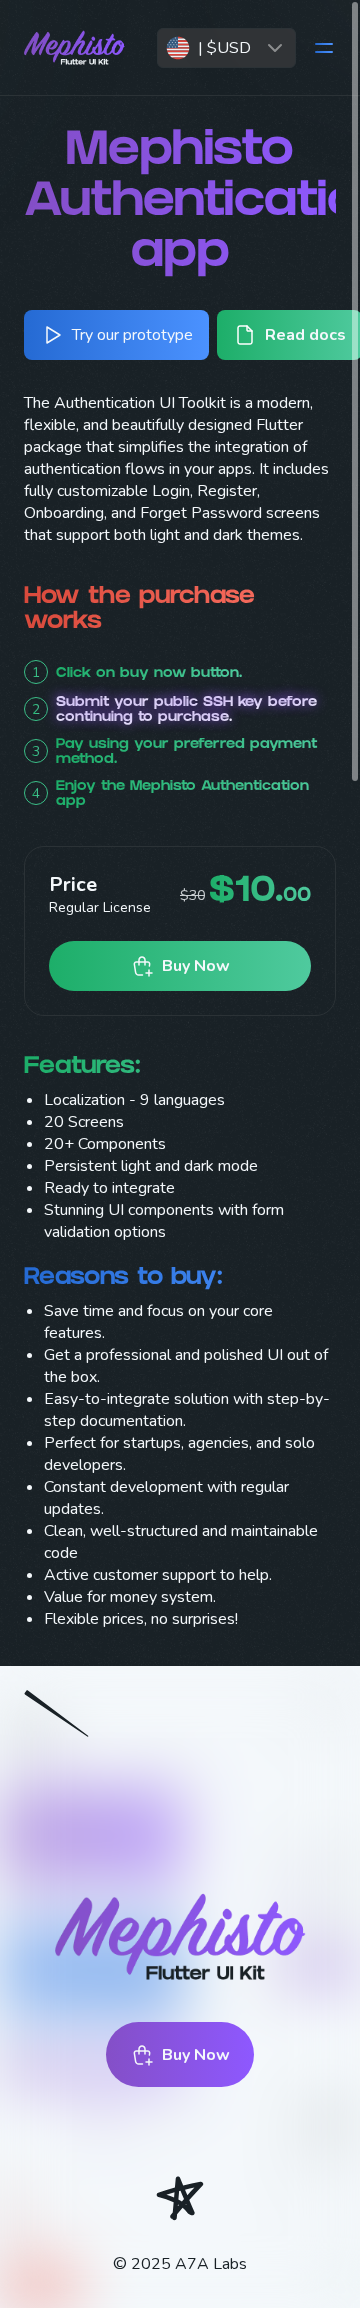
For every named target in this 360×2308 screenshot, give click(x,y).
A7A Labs (211, 2264)
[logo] (82, 48)
